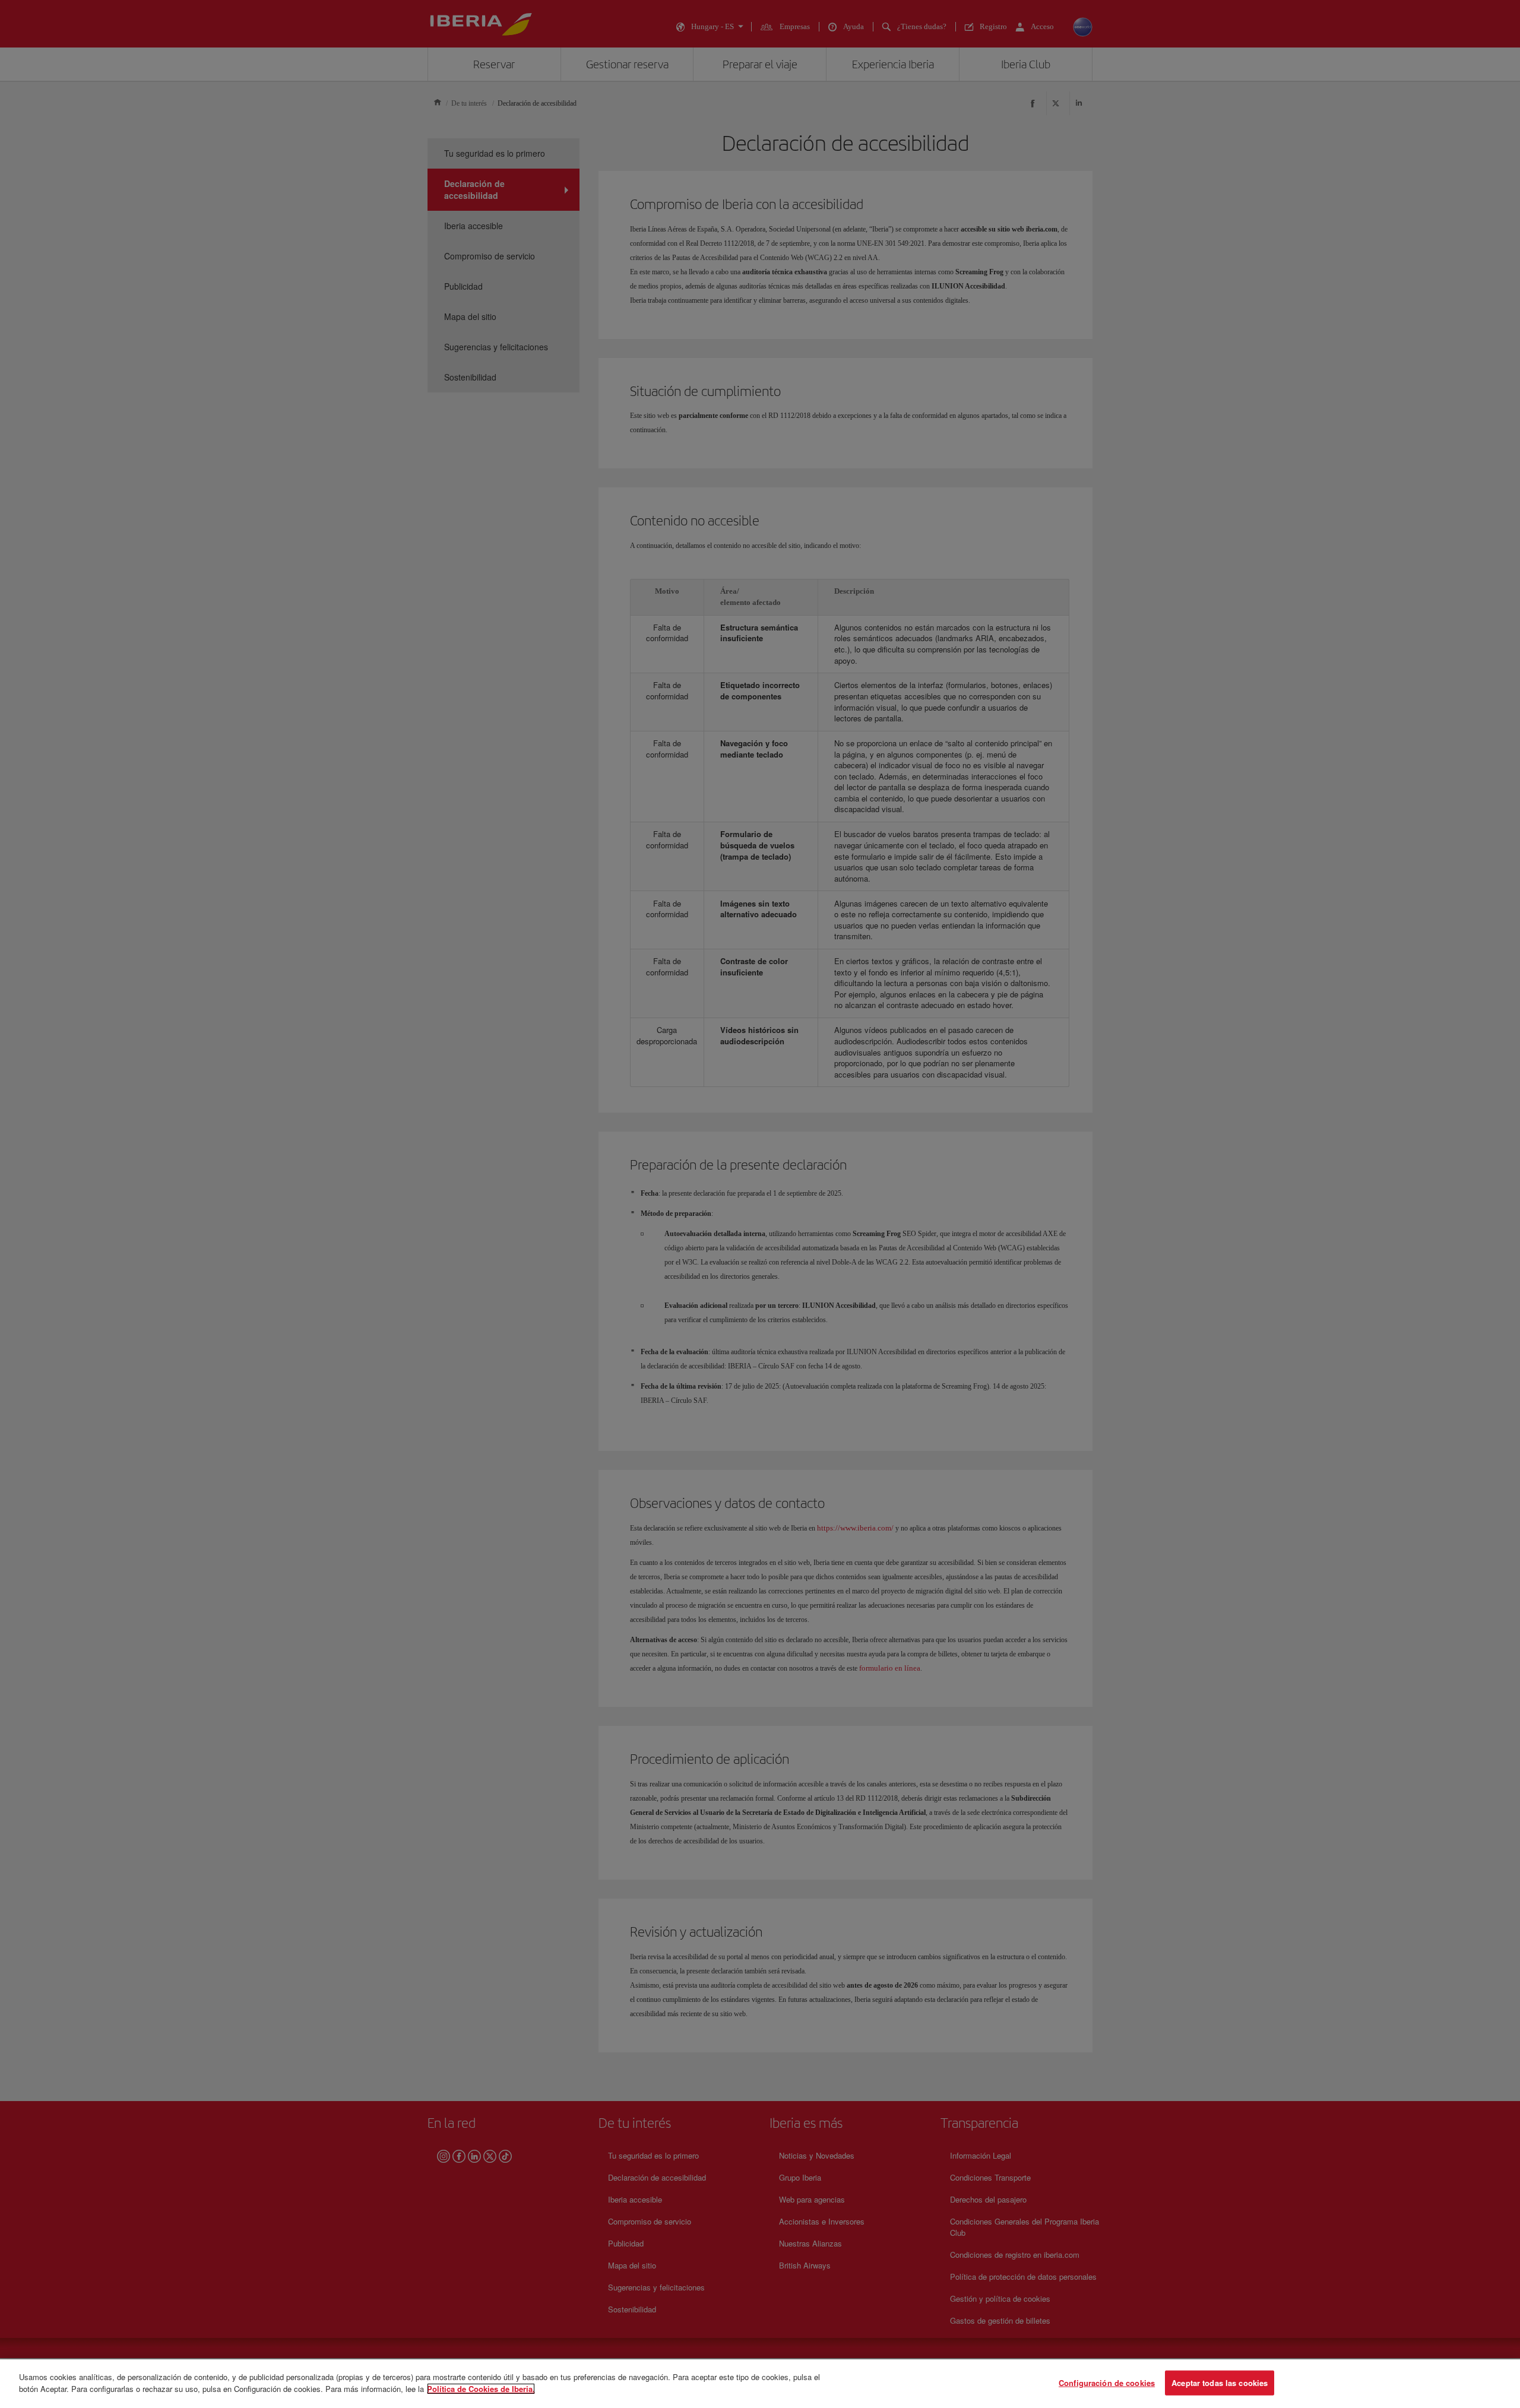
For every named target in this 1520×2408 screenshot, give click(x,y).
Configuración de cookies (1107, 2383)
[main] (760, 2384)
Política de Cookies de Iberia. (481, 2388)
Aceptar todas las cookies (1220, 2383)
